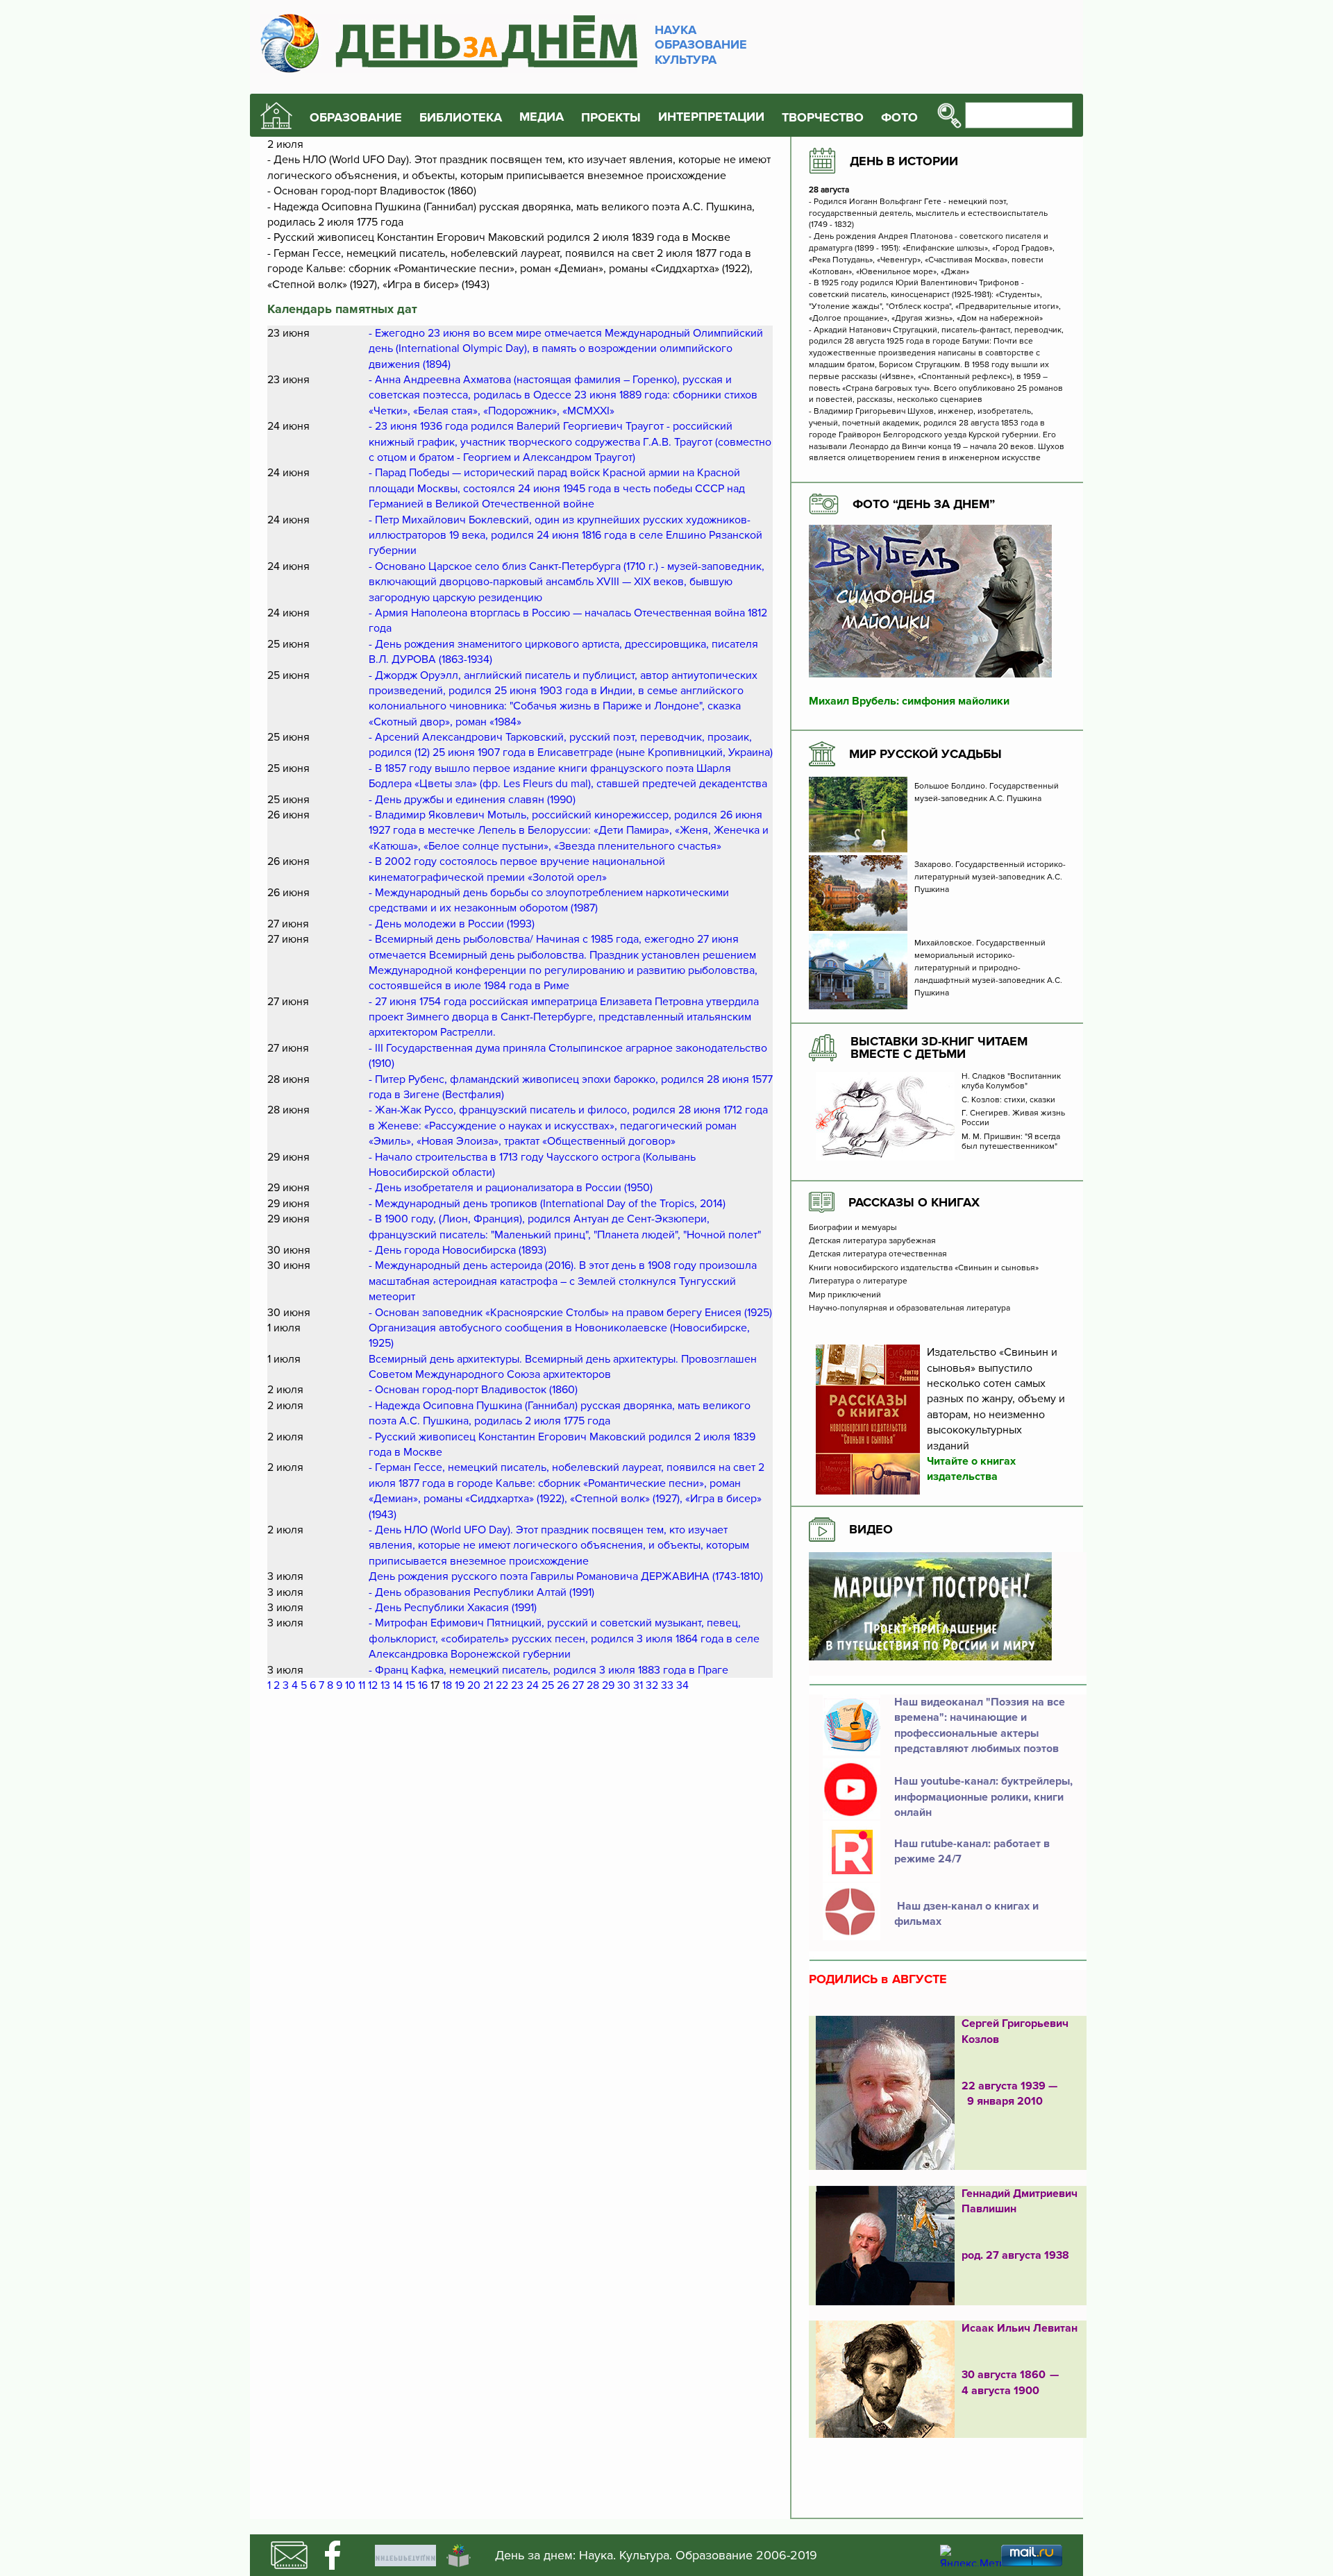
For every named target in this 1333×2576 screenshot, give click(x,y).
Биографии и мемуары (853, 1228)
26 (563, 1685)
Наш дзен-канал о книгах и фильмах (966, 1914)
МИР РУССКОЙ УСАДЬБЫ (925, 754)
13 (385, 1685)
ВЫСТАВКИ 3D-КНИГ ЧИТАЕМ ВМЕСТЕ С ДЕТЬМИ (939, 1047)
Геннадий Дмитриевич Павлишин (1020, 2201)
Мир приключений (845, 1295)
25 (548, 1685)
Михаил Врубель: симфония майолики (909, 701)
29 (608, 1685)
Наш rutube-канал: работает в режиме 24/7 (972, 1851)
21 (488, 1685)
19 (460, 1685)
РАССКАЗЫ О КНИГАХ (914, 1202)
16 (423, 1685)
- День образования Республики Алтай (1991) (481, 1592)
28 (593, 1685)
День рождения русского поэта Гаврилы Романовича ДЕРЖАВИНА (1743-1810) (566, 1576)
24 (533, 1685)
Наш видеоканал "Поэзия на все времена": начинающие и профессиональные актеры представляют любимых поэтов (980, 1725)
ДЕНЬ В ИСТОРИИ (904, 161)
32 (652, 1685)
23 (517, 1685)
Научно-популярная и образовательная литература (909, 1308)
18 (447, 1685)
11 (362, 1685)
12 (373, 1685)
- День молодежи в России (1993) (452, 924)
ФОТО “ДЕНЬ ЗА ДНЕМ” (924, 504)
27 (578, 1685)
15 (410, 1685)
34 (682, 1685)
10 (350, 1685)
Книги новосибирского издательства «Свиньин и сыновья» (924, 1268)
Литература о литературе (858, 1281)
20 (474, 1685)
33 (667, 1685)
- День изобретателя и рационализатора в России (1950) (511, 1188)
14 (398, 1685)
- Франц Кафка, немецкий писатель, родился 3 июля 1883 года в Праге (548, 1670)
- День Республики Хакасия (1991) (453, 1608)
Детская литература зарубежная (872, 1241)
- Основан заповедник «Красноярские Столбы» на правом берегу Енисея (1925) (570, 1313)
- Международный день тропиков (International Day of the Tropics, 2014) (547, 1204)
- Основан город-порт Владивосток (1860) (473, 1390)
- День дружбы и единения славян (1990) (472, 800)
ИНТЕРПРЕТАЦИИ (711, 117)
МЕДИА (542, 117)
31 (638, 1685)
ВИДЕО (871, 1529)
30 (624, 1685)
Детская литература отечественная (878, 1254)
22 (502, 1685)
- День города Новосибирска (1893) (458, 1250)
